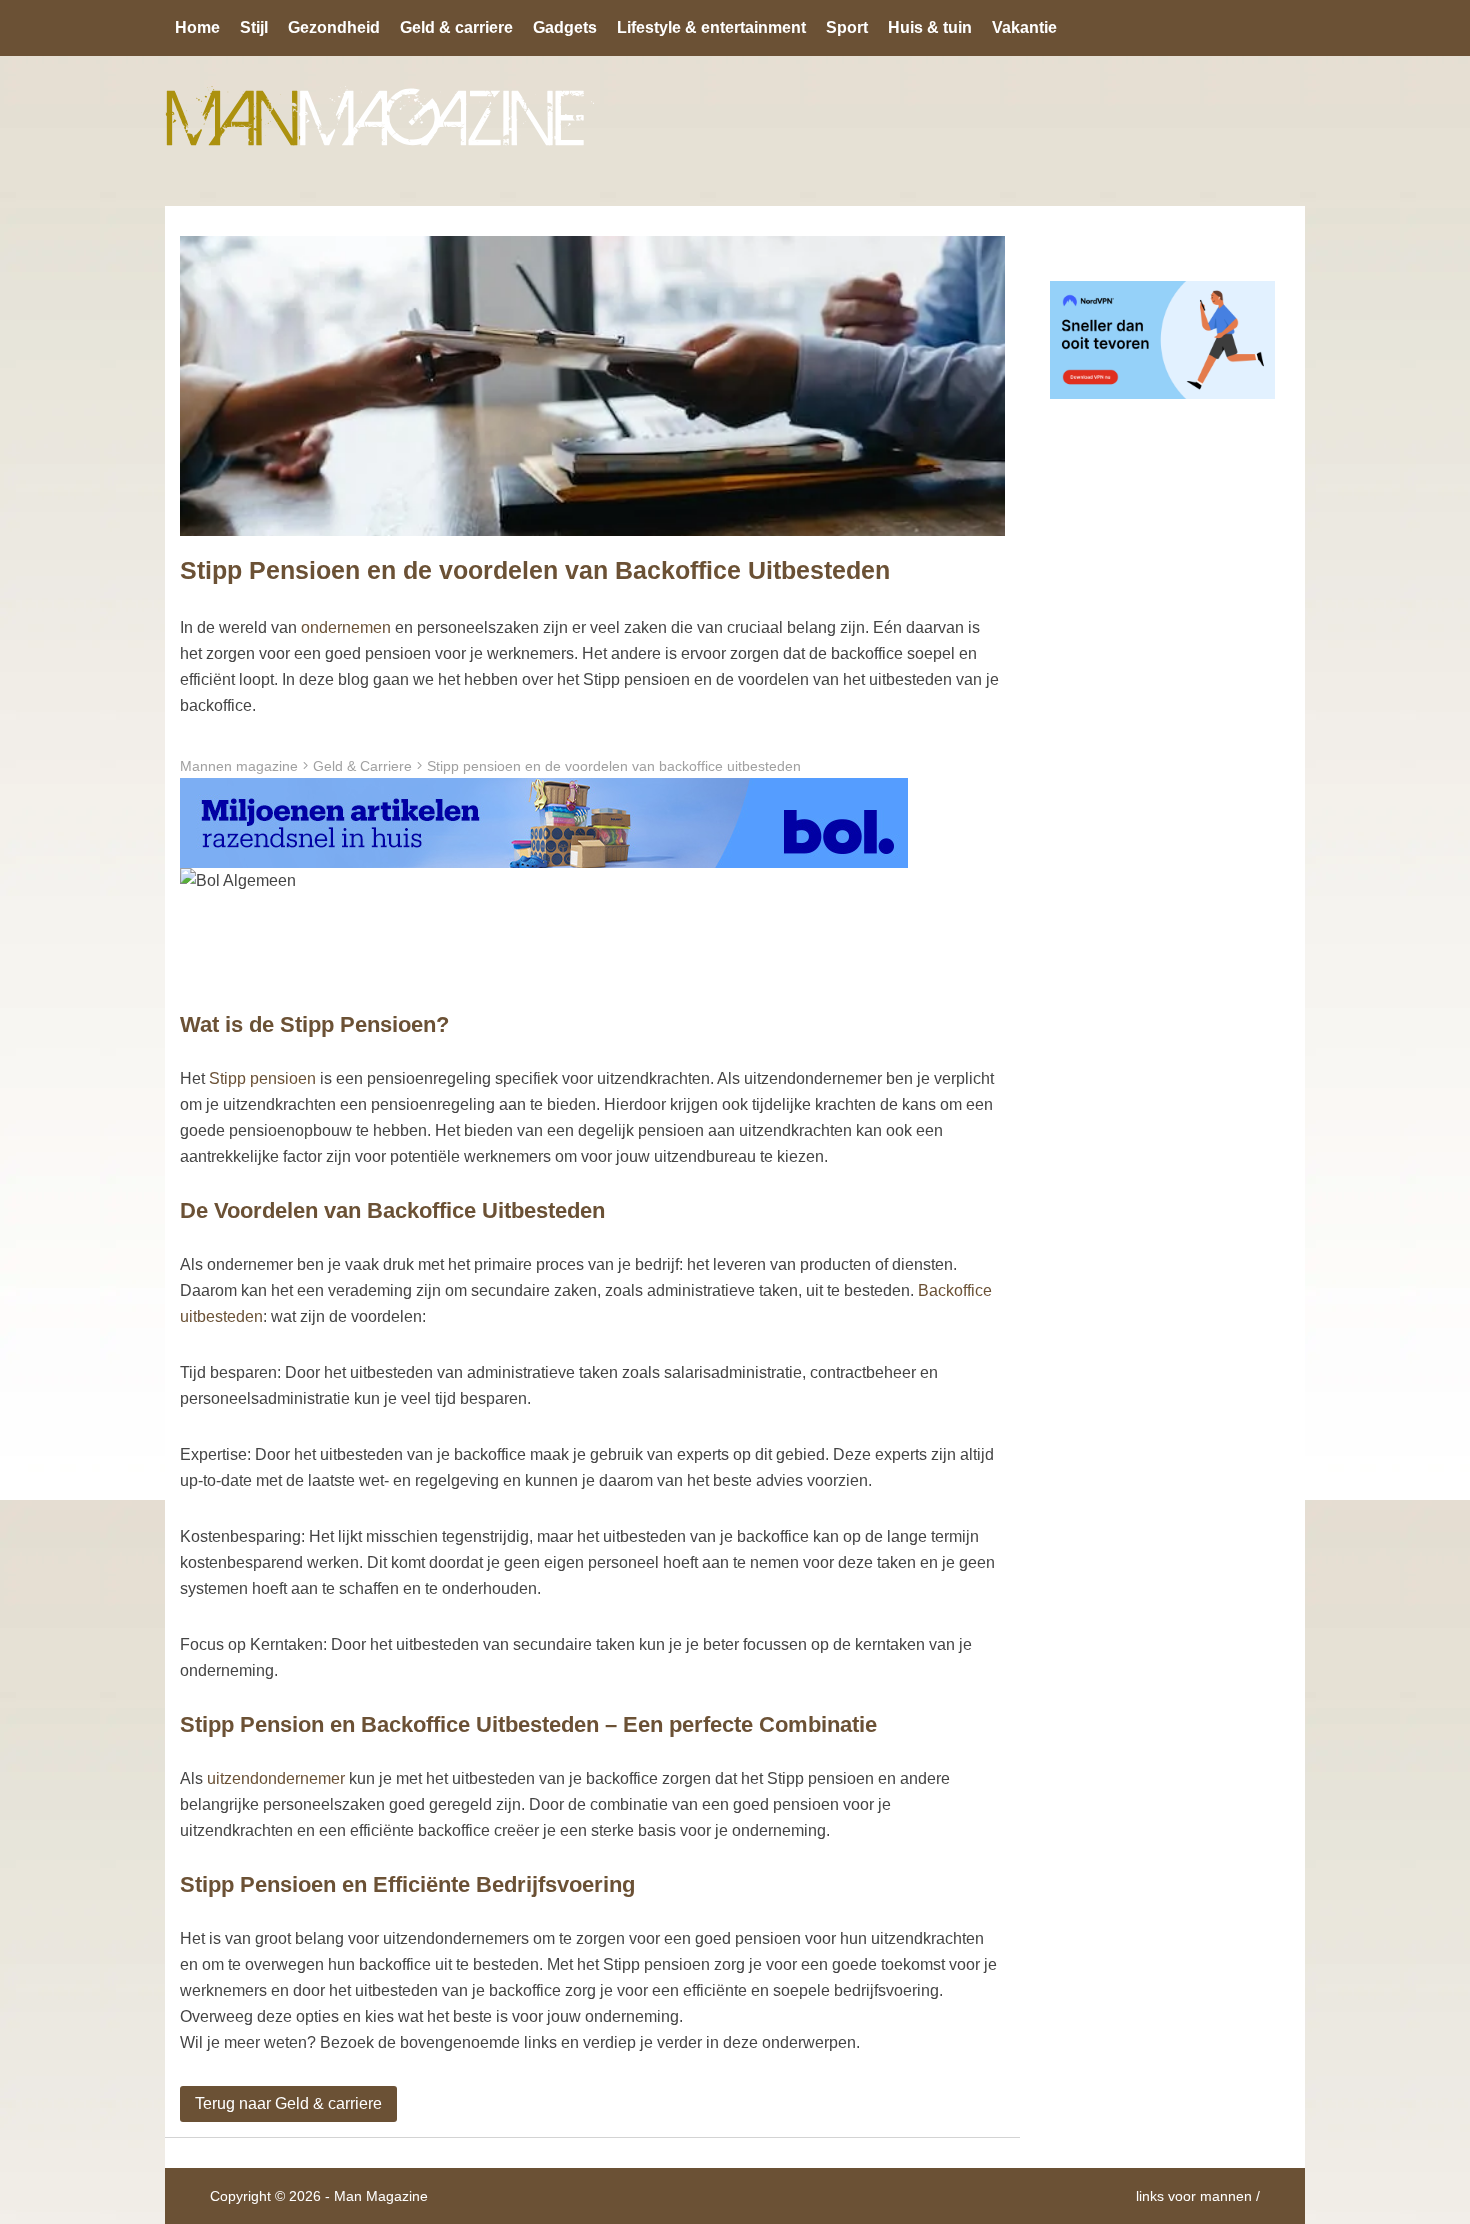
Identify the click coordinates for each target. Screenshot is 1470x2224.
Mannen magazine (239, 766)
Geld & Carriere (362, 766)
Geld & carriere (456, 27)
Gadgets (565, 27)
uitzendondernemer (276, 1778)
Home (197, 27)
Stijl (254, 27)
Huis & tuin (930, 27)
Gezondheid (334, 27)
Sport (847, 27)
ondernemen (346, 627)
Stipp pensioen (262, 1078)
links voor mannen (1194, 2196)
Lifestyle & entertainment (711, 27)
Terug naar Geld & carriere (288, 2103)
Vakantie (1024, 27)
